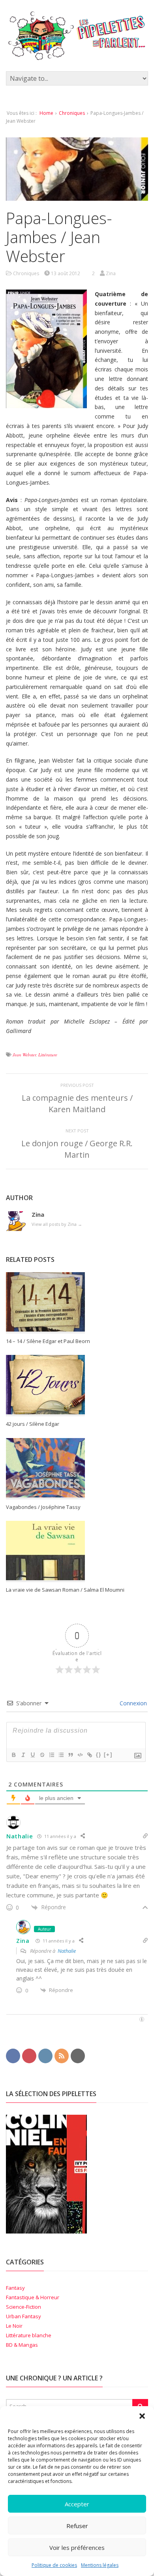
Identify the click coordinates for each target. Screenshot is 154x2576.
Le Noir (14, 2326)
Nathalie (20, 1836)
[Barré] (42, 1755)
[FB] (13, 2055)
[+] (108, 1755)
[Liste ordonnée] (51, 1755)
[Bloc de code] (80, 1755)
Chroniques (72, 113)
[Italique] (23, 1755)
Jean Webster (24, 1055)
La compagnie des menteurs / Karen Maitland (77, 1103)
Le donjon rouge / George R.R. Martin (77, 1149)
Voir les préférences (77, 2547)
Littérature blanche (29, 2335)
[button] (142, 2416)
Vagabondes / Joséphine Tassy (43, 1507)
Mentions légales (100, 2565)
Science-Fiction (23, 2307)
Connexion (132, 1703)
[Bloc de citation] (70, 1755)
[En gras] (13, 1755)
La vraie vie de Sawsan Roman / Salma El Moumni (65, 1590)
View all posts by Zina (57, 1224)
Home (46, 113)
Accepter (77, 2504)
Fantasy (15, 2288)
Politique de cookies (54, 2565)
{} (99, 1755)
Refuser (77, 2526)
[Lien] (89, 1755)
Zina (23, 1941)
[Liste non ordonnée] (61, 1755)
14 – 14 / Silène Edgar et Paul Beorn (48, 1341)
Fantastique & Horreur (33, 2297)
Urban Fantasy (23, 2316)
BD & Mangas (22, 2345)
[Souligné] (32, 1755)
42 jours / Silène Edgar (33, 1424)
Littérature (48, 1055)
